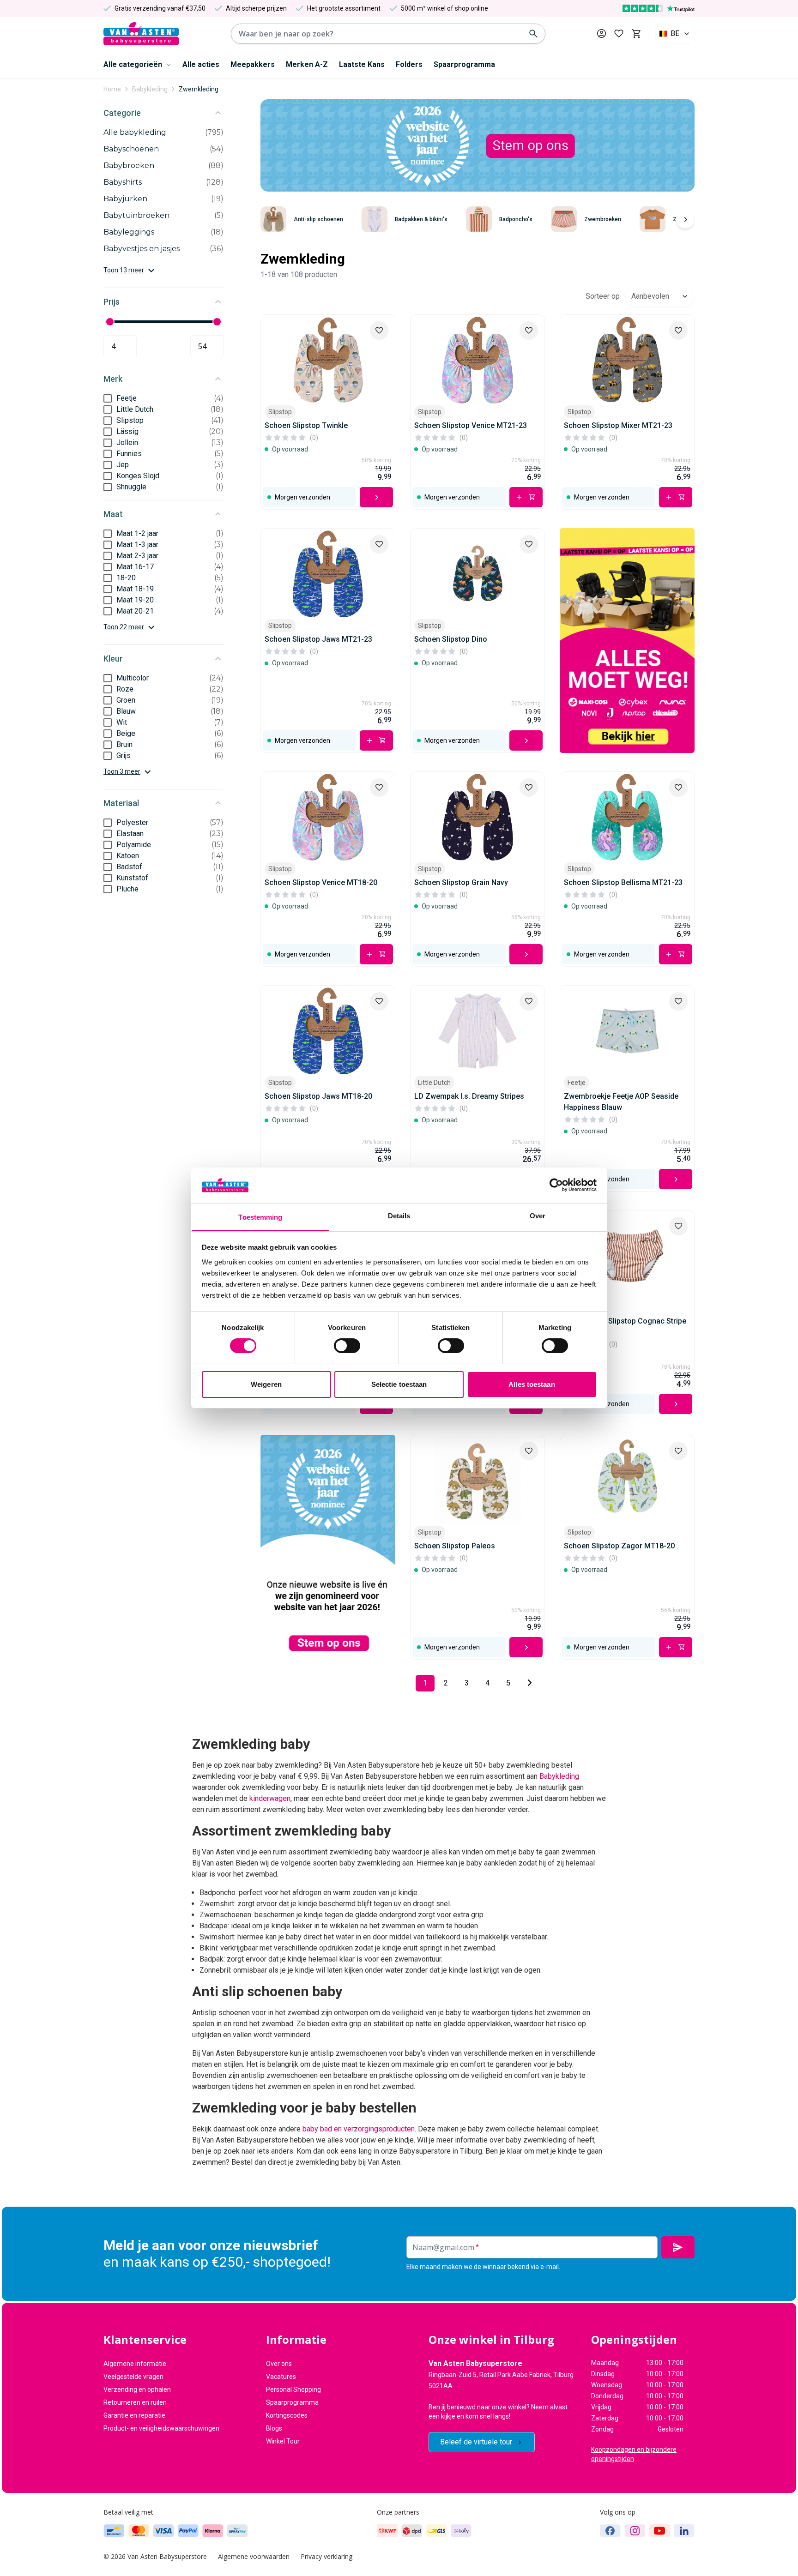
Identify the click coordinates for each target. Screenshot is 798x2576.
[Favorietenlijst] (619, 34)
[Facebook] (610, 2531)
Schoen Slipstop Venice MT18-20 (321, 882)
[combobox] (675, 34)
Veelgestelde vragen (133, 2377)
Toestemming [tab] (260, 1217)
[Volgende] (685, 219)
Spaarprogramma (464, 64)
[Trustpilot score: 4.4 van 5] (659, 8)
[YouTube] (660, 2531)
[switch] (347, 1346)
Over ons (279, 2364)
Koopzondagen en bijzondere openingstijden (634, 2454)
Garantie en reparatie (134, 2415)
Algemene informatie (135, 2364)
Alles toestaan (532, 1384)
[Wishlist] (379, 331)
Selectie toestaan (399, 1384)
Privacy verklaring (326, 2556)
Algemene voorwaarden (254, 2556)
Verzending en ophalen (137, 2389)
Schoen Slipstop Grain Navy (461, 882)
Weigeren (266, 1384)
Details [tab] (399, 1216)
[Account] (602, 33)
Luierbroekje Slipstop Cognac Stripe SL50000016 (625, 1327)
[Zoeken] (533, 34)
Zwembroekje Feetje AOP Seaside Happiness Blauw (621, 1102)
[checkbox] (108, 398)
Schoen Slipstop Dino (451, 639)
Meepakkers (253, 64)
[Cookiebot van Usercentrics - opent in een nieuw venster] (556, 1185)
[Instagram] (635, 2531)
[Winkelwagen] (636, 34)
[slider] (110, 322)
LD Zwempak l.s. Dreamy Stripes (469, 1096)
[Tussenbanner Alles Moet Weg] (627, 641)
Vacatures (281, 2377)
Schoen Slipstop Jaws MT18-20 (318, 1096)
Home (112, 89)
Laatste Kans (362, 64)
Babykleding (150, 89)
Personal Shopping (293, 2389)
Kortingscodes (287, 2415)
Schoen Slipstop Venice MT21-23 (471, 425)
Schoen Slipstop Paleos (455, 1546)
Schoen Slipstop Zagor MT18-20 (619, 1546)
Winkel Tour (283, 2441)
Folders (409, 64)
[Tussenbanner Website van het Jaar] (328, 1547)
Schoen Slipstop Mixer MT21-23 (618, 425)
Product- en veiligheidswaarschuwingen (161, 2428)
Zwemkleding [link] (199, 89)
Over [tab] (538, 1216)
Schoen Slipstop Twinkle (306, 425)
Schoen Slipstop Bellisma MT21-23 (623, 882)
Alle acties (201, 64)
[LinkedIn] (684, 2531)
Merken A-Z (307, 64)
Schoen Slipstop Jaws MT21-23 (318, 639)
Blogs (274, 2428)
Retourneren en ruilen (135, 2402)
